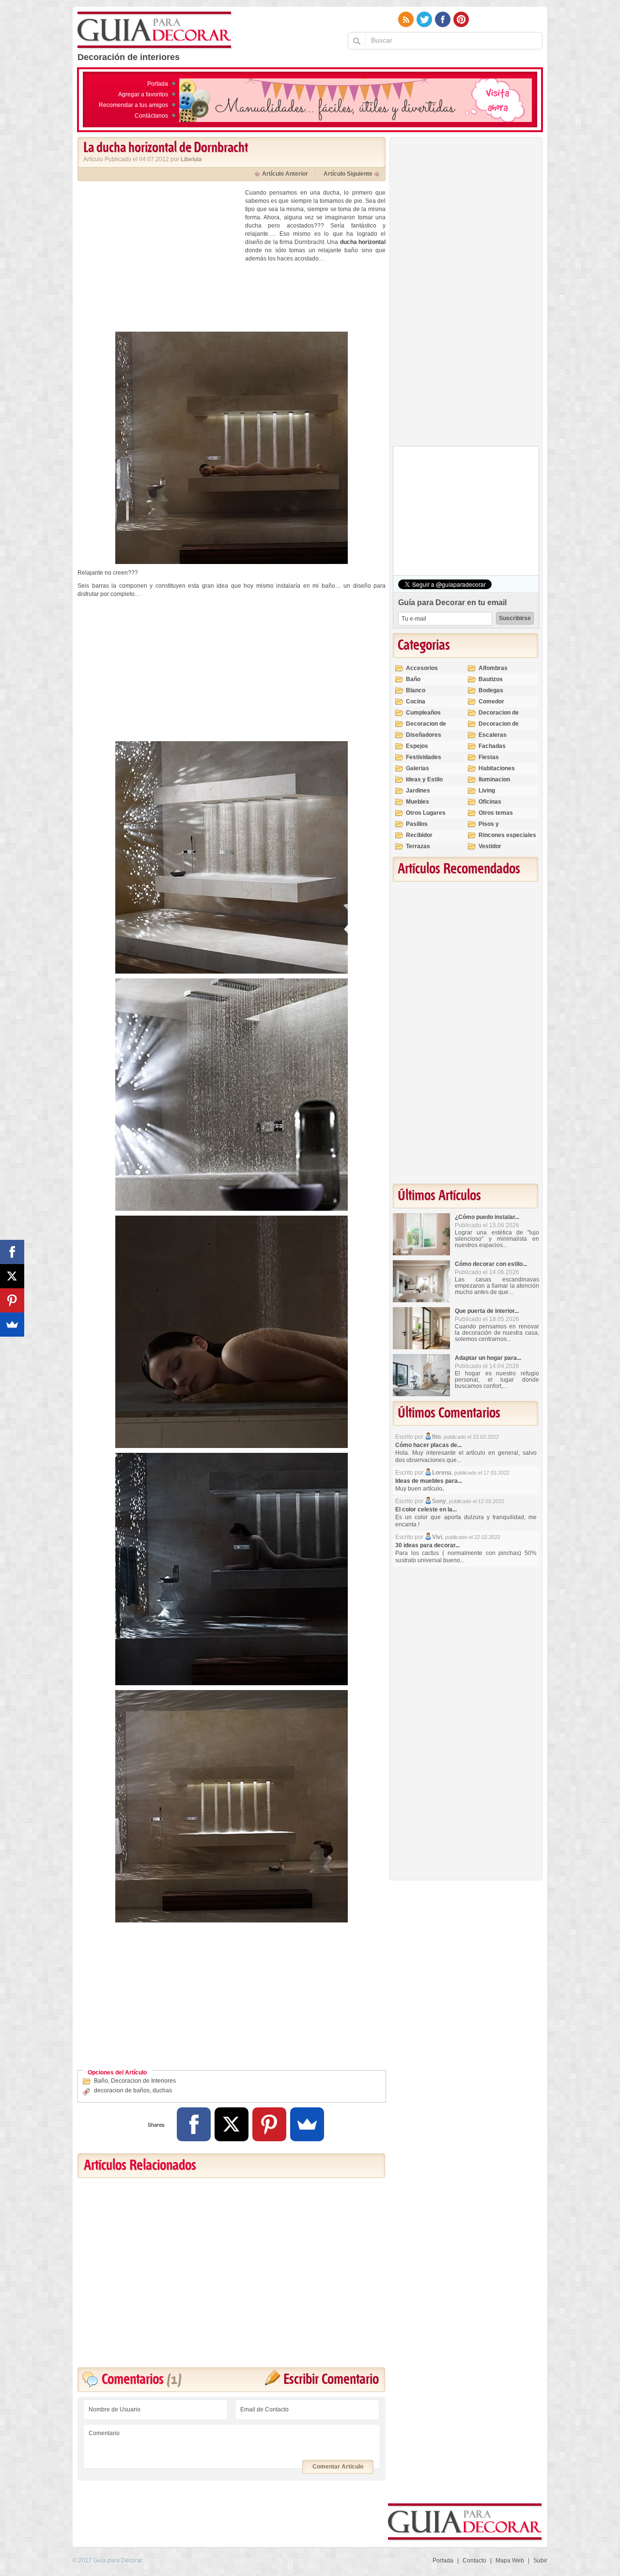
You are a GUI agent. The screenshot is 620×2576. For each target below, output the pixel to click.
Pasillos (417, 824)
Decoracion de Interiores (143, 2081)
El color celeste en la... (426, 1509)
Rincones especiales (507, 835)
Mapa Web (510, 2561)
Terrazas (418, 846)
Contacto (474, 2561)
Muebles (418, 802)
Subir (540, 2561)
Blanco (416, 690)
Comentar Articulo (338, 2467)
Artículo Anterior (285, 174)
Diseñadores (424, 735)
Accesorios (422, 668)
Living (487, 791)
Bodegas (491, 690)
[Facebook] (194, 2124)
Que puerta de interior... (487, 1311)
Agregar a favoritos (143, 94)
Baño (101, 2081)
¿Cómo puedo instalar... (487, 1217)
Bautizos (491, 679)
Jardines (418, 791)
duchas (162, 2090)
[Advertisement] (159, 257)
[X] (232, 2124)
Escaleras (493, 735)
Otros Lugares (426, 813)
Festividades (424, 757)
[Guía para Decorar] (155, 30)
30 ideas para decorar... (427, 1545)
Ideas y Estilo (424, 779)
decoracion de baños (122, 2090)
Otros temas (496, 813)
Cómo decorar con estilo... (491, 1264)
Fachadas (492, 746)
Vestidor (490, 846)
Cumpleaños (423, 713)
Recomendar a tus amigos (133, 105)
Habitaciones (497, 768)
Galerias (418, 768)
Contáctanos (151, 116)
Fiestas (489, 757)
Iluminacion (494, 779)
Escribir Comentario (331, 2380)
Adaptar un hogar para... (488, 1358)
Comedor (491, 701)
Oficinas (490, 802)
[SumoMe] (307, 2124)
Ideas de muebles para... (429, 1481)
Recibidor (419, 835)
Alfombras (493, 668)
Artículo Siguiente (348, 174)
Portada (158, 84)
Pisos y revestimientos (499, 828)
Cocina (416, 701)
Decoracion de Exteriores (499, 717)
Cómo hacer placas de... (428, 1445)
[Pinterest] (269, 2124)
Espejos (417, 746)
